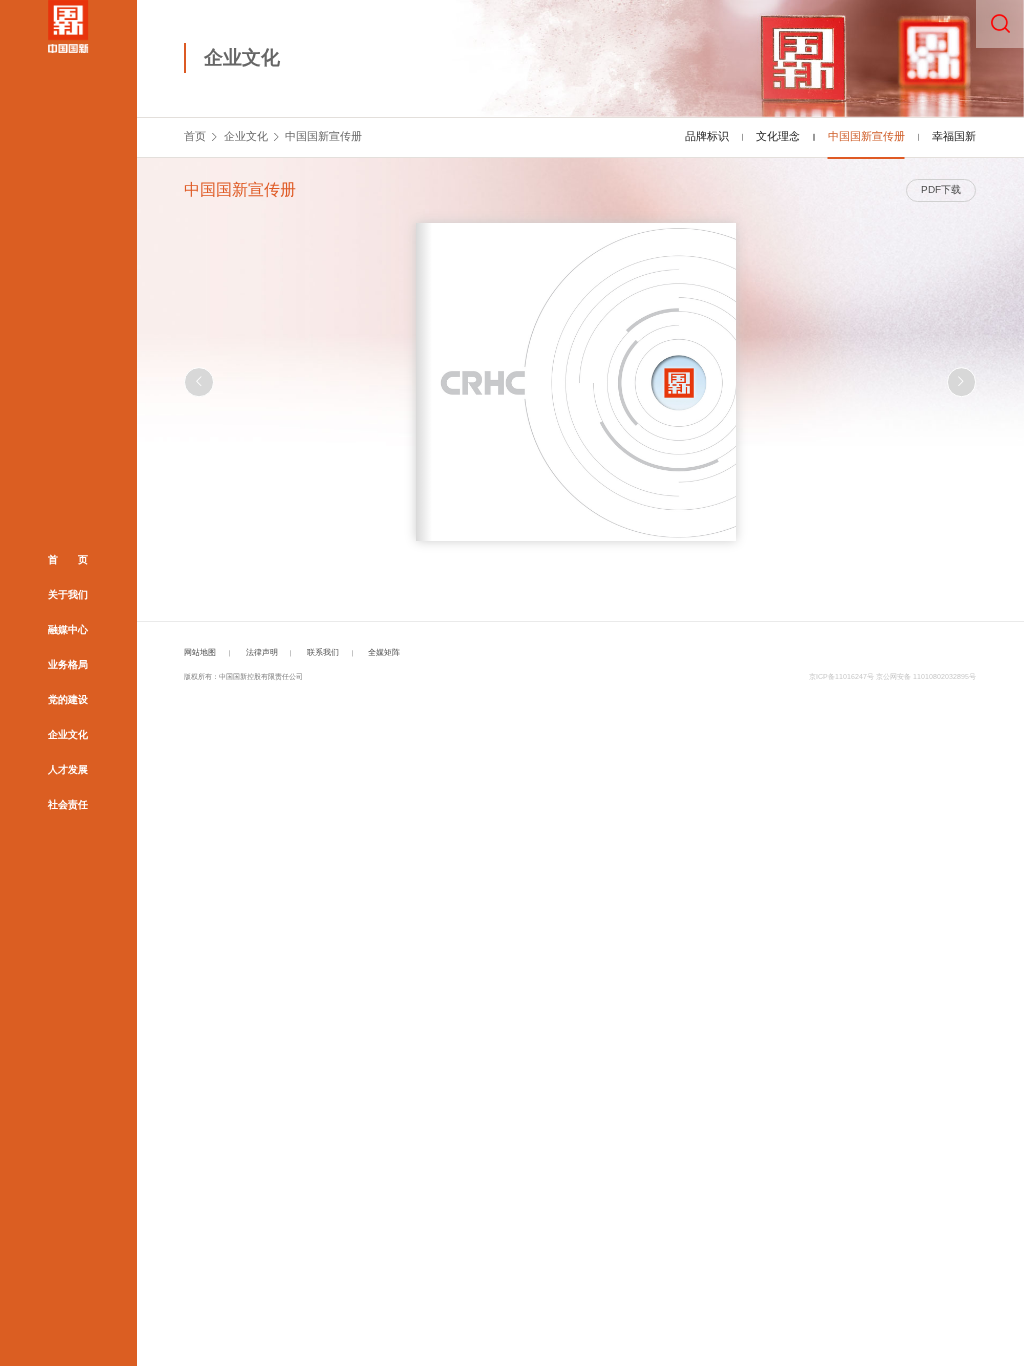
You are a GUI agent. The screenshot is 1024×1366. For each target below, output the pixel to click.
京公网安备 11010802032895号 (926, 676)
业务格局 (68, 664)
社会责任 (68, 804)
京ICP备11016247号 (841, 676)
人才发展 (68, 769)
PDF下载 (941, 189)
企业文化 (68, 734)
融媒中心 (68, 629)
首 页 (68, 559)
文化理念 (778, 136)
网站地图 (200, 652)
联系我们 (323, 652)
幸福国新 (954, 136)
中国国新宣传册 (323, 136)
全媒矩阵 (384, 652)
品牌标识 (707, 136)
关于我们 (68, 594)
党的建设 (68, 699)
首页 (195, 136)
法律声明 (262, 652)
